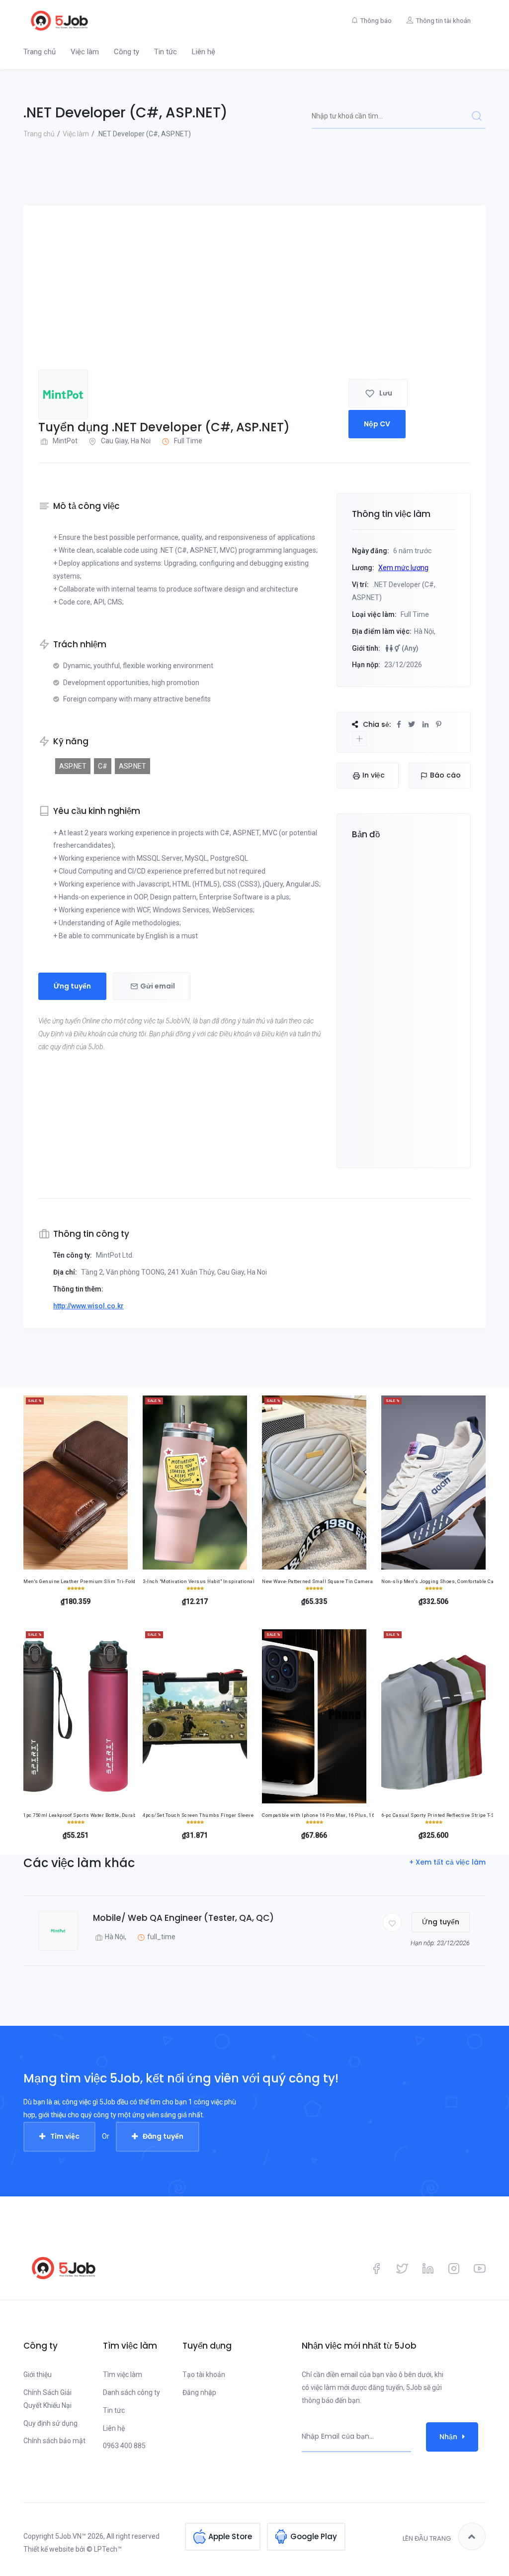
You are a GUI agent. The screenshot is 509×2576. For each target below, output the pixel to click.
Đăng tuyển (163, 2136)
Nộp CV (377, 424)
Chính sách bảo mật (54, 2441)
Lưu (386, 393)
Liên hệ (204, 52)
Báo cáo (445, 775)
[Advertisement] (254, 295)
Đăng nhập (199, 2392)
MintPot (65, 441)
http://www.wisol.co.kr (88, 1306)
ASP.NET (73, 766)
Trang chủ (40, 52)
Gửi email (158, 986)
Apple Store (230, 2536)
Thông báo (376, 21)
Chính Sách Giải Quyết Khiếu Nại (47, 2399)
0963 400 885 (124, 2446)
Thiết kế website (49, 2549)
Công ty (127, 52)
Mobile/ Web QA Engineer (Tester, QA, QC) (183, 1918)
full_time (161, 1937)
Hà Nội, (116, 1937)
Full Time (188, 441)
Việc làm (85, 52)
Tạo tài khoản (204, 2375)
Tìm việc (65, 2136)
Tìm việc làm (123, 2375)
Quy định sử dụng (50, 2423)
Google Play (314, 2536)
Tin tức (166, 52)
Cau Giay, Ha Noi (126, 441)
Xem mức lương (403, 568)
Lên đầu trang (427, 2538)
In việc (374, 775)
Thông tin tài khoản (443, 21)
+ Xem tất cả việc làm (447, 1862)
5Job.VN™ (71, 2536)
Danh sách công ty (131, 2392)
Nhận (448, 2437)
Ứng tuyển (72, 986)
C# (103, 766)
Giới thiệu (38, 2375)
